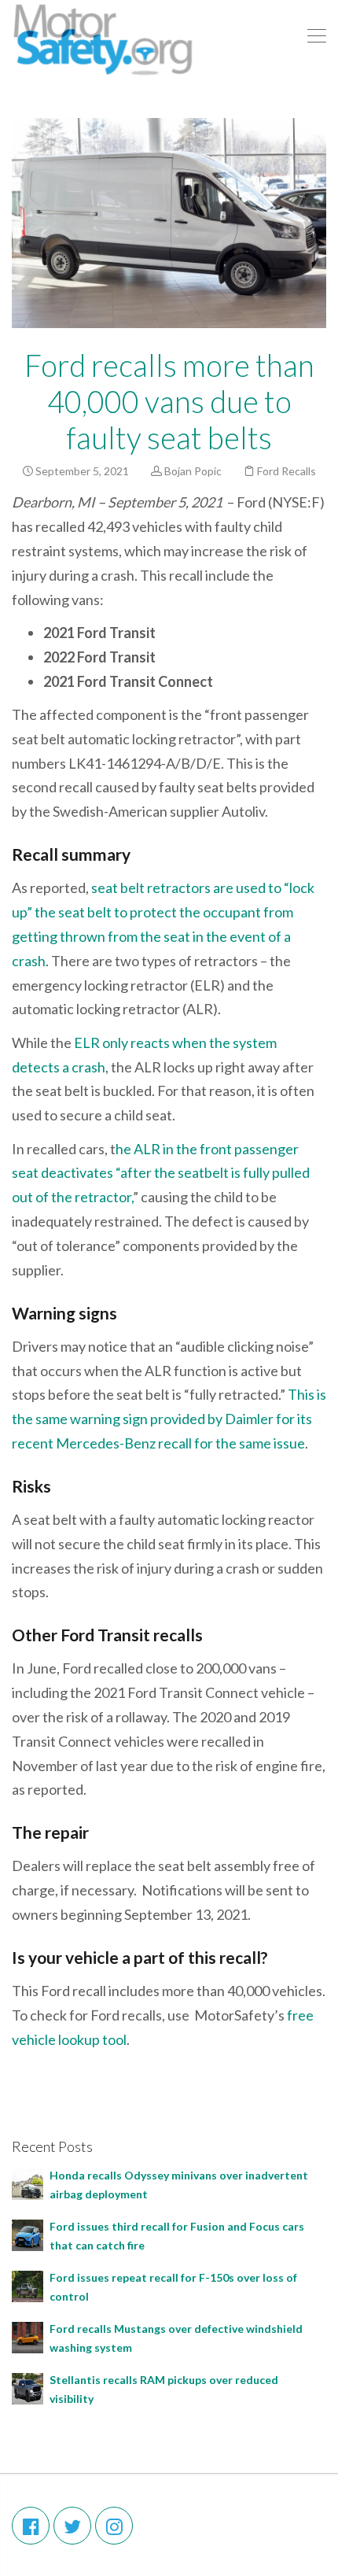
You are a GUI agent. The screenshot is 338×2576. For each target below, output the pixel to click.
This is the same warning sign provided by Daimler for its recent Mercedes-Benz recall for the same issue (169, 1419)
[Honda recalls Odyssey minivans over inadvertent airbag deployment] (28, 2183)
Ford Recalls (287, 471)
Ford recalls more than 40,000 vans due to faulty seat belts (169, 401)
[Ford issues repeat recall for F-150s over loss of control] (28, 2285)
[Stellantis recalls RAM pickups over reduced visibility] (28, 2388)
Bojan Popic (193, 471)
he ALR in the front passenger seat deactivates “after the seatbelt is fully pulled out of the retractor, (161, 1173)
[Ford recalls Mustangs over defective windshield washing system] (28, 2336)
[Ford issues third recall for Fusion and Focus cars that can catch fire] (28, 2234)
